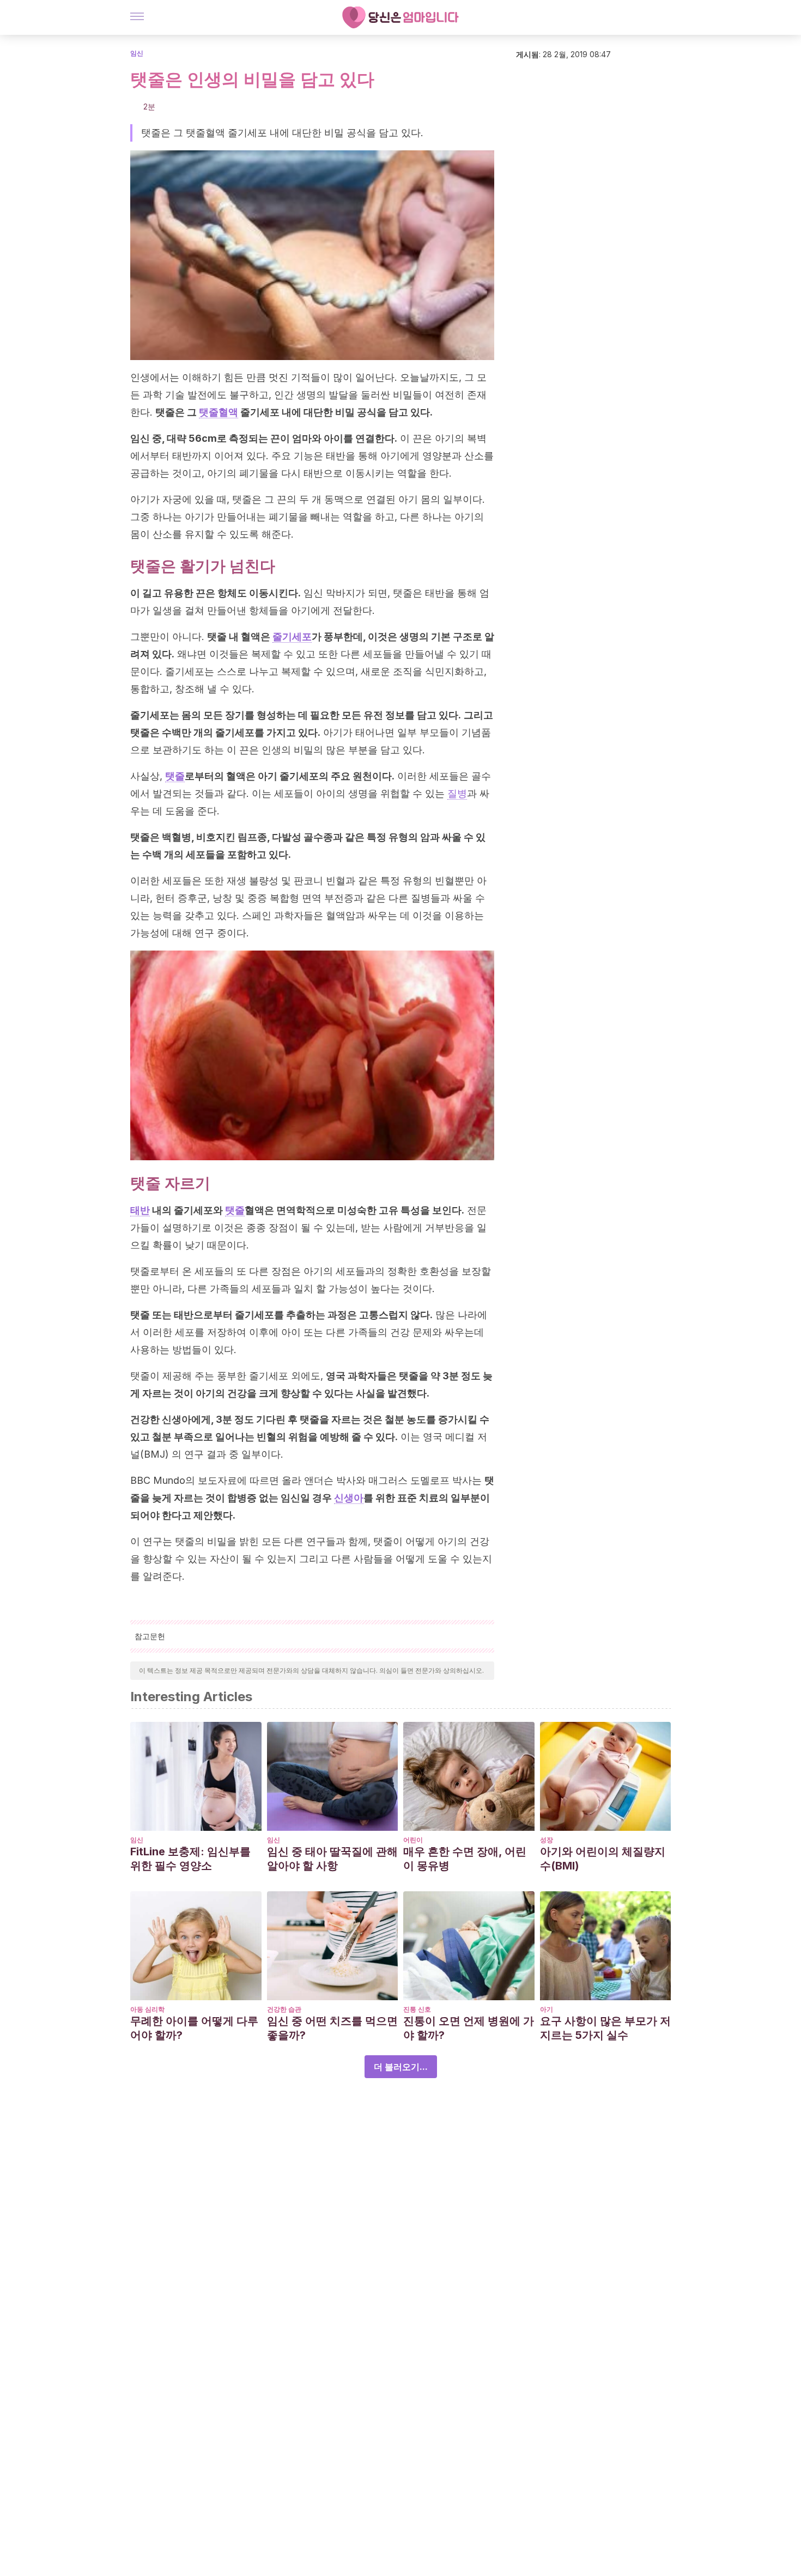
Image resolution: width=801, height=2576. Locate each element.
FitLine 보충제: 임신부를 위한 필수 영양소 (190, 1859)
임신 (137, 53)
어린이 (413, 1840)
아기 (547, 2009)
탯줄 (175, 776)
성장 (547, 1840)
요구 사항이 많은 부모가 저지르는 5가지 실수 (605, 2028)
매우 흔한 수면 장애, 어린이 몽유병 (465, 1859)
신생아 (349, 1498)
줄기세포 (292, 637)
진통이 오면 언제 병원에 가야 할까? (469, 2028)
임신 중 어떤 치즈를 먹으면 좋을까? (332, 2028)
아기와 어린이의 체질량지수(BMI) (603, 1859)
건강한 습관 (284, 2009)
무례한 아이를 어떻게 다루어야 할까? (194, 2028)
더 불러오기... (401, 2067)
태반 (140, 1210)
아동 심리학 (147, 2009)
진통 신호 (417, 2009)
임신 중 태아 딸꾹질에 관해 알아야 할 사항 (332, 1859)
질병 (457, 793)
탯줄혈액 (219, 412)
